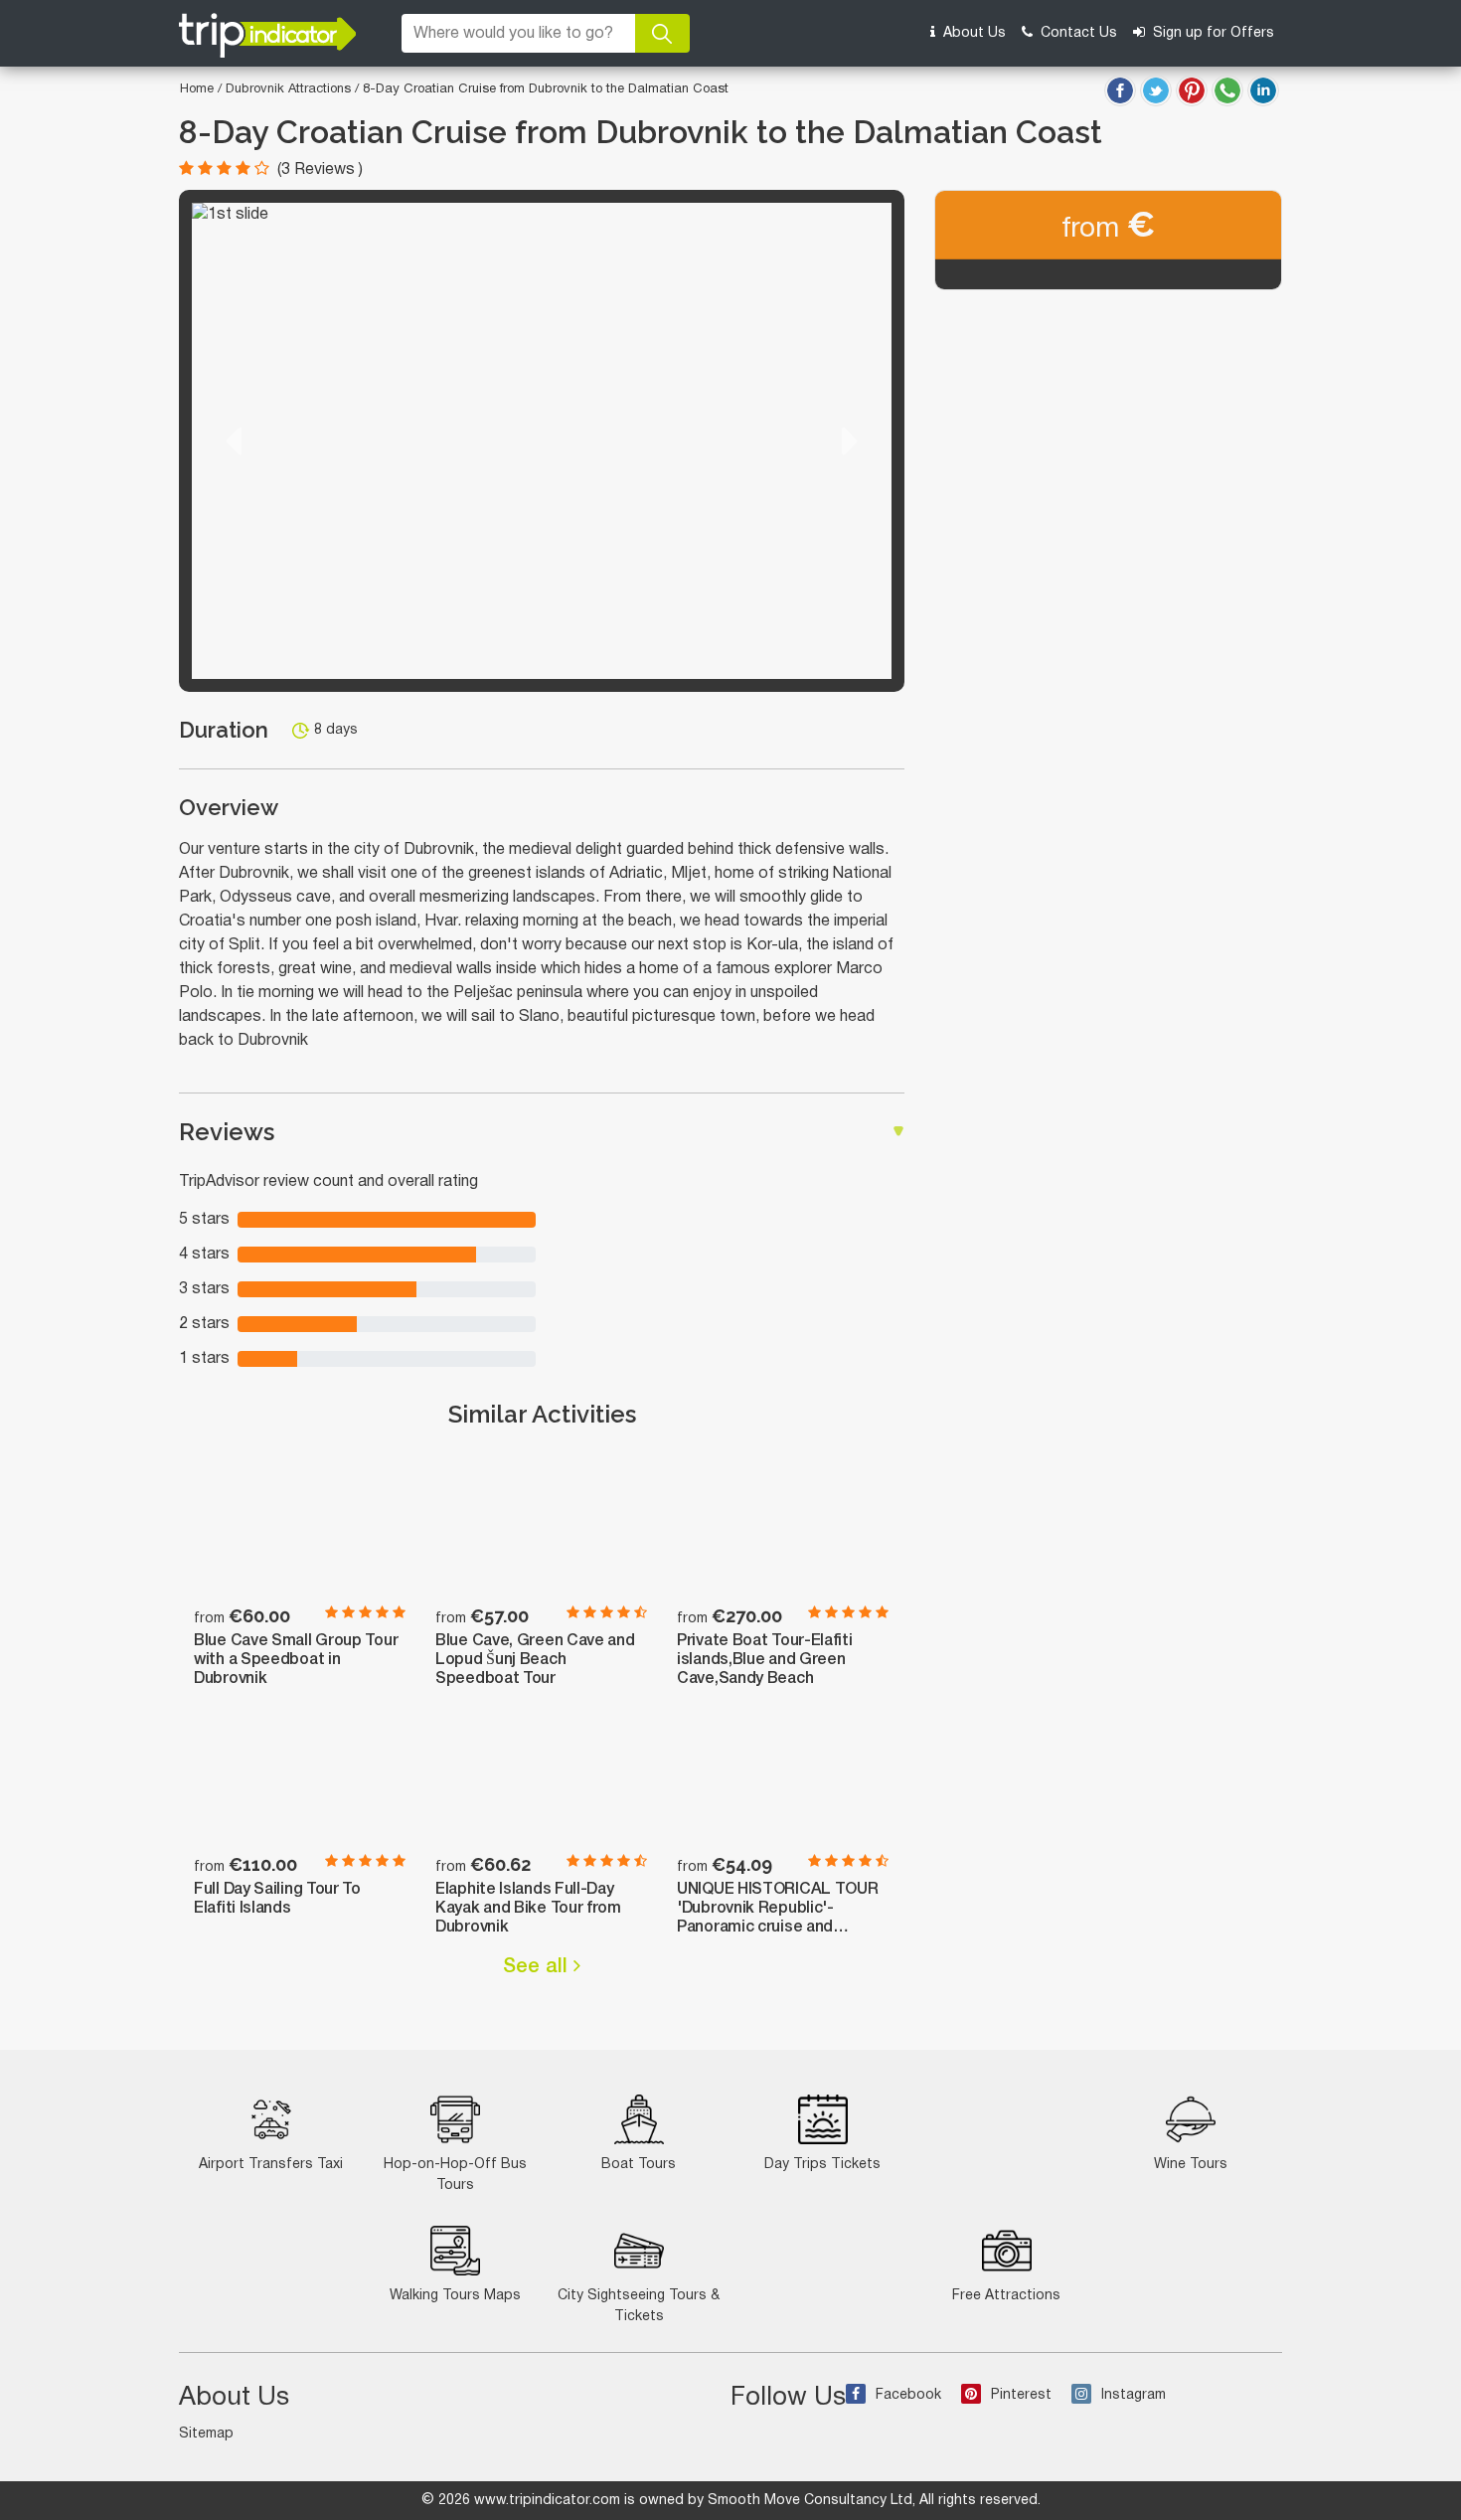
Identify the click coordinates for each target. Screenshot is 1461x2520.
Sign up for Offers (1212, 33)
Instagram (1134, 2395)
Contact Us (1077, 33)
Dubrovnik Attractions (290, 89)
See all (538, 1967)
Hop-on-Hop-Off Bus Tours (455, 2175)
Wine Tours (1191, 2165)
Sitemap (206, 2434)
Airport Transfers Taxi (271, 2165)
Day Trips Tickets (822, 2165)
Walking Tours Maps (455, 2296)
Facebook (908, 2395)
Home (197, 89)
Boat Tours (639, 2165)
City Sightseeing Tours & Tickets (639, 2306)
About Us (973, 33)
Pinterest (1021, 2395)
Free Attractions (1006, 2296)
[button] (234, 441)
